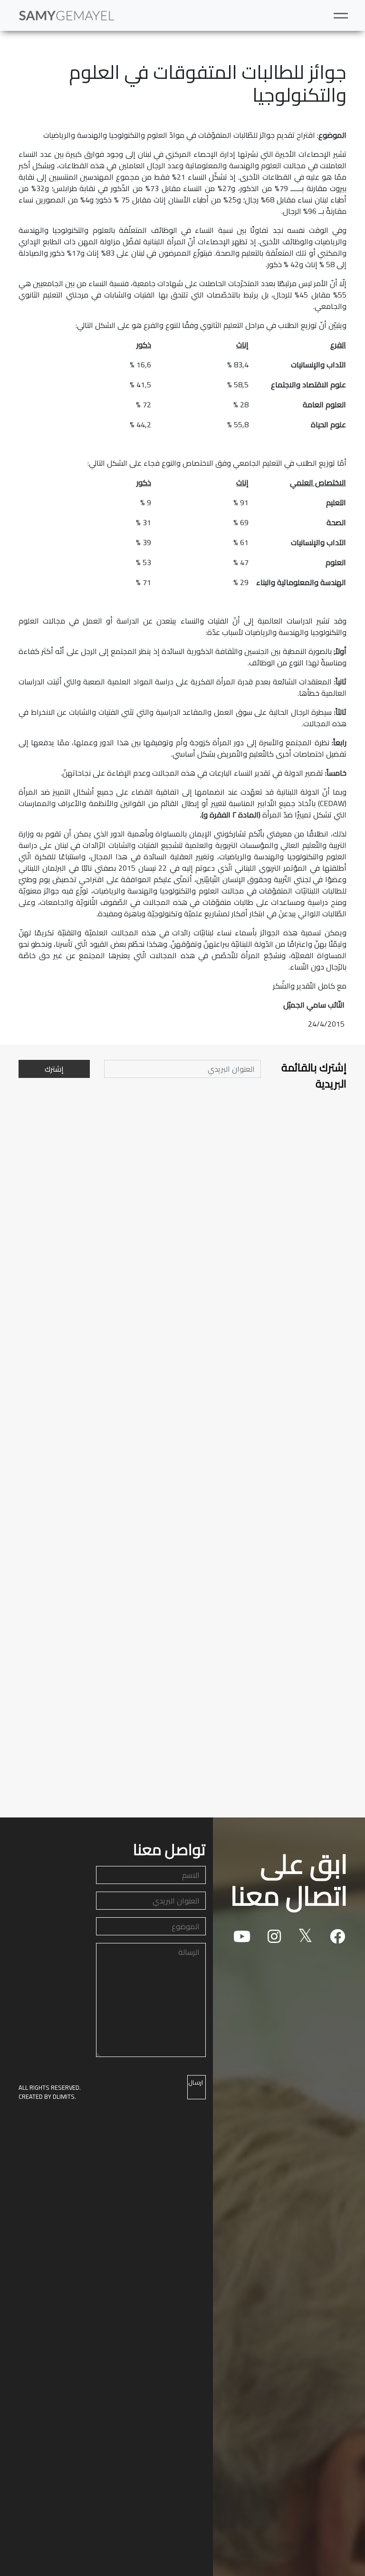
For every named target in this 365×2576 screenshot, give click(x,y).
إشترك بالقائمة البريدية (314, 1076)
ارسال (196, 2082)
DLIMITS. (64, 2096)
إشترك (54, 1069)
